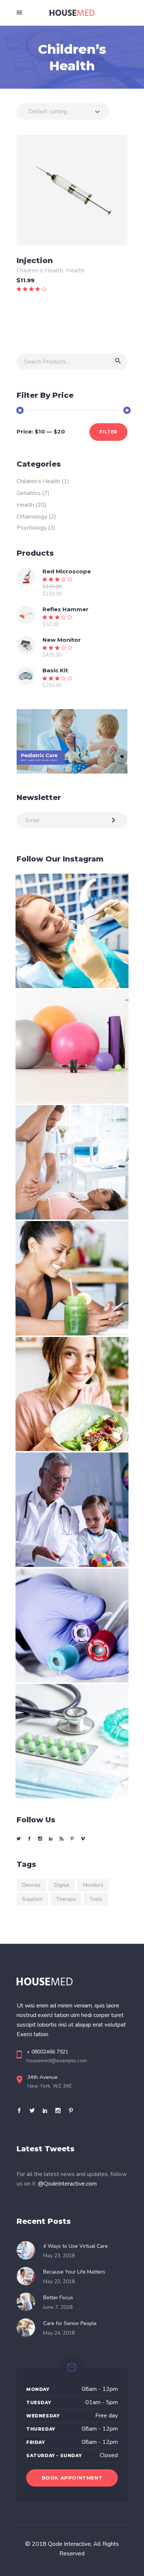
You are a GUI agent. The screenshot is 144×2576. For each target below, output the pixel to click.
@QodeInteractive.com (67, 2184)
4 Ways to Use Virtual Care (76, 2246)
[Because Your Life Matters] (28, 2276)
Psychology (32, 528)
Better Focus (58, 2298)
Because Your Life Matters (74, 2272)
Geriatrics (29, 493)
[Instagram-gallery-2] (72, 1047)
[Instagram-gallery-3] (72, 1162)
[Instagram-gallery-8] (72, 1741)
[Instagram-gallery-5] (72, 1394)
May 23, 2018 (59, 2256)
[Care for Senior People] (28, 2328)
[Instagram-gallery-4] (72, 1278)
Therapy (66, 1899)
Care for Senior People (70, 2323)
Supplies (32, 1899)
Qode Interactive (69, 2544)
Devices (31, 1885)
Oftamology (32, 517)
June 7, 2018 (58, 2307)
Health (75, 270)
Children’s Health (40, 270)
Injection (35, 261)
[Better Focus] (28, 2302)
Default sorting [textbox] (48, 112)
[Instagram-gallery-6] (72, 1510)
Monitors (93, 1885)
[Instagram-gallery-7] (72, 1626)
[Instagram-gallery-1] (72, 931)
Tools (96, 1899)
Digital (62, 1885)
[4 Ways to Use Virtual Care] (28, 2250)
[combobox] (63, 112)
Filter (108, 432)
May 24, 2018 (59, 2333)
